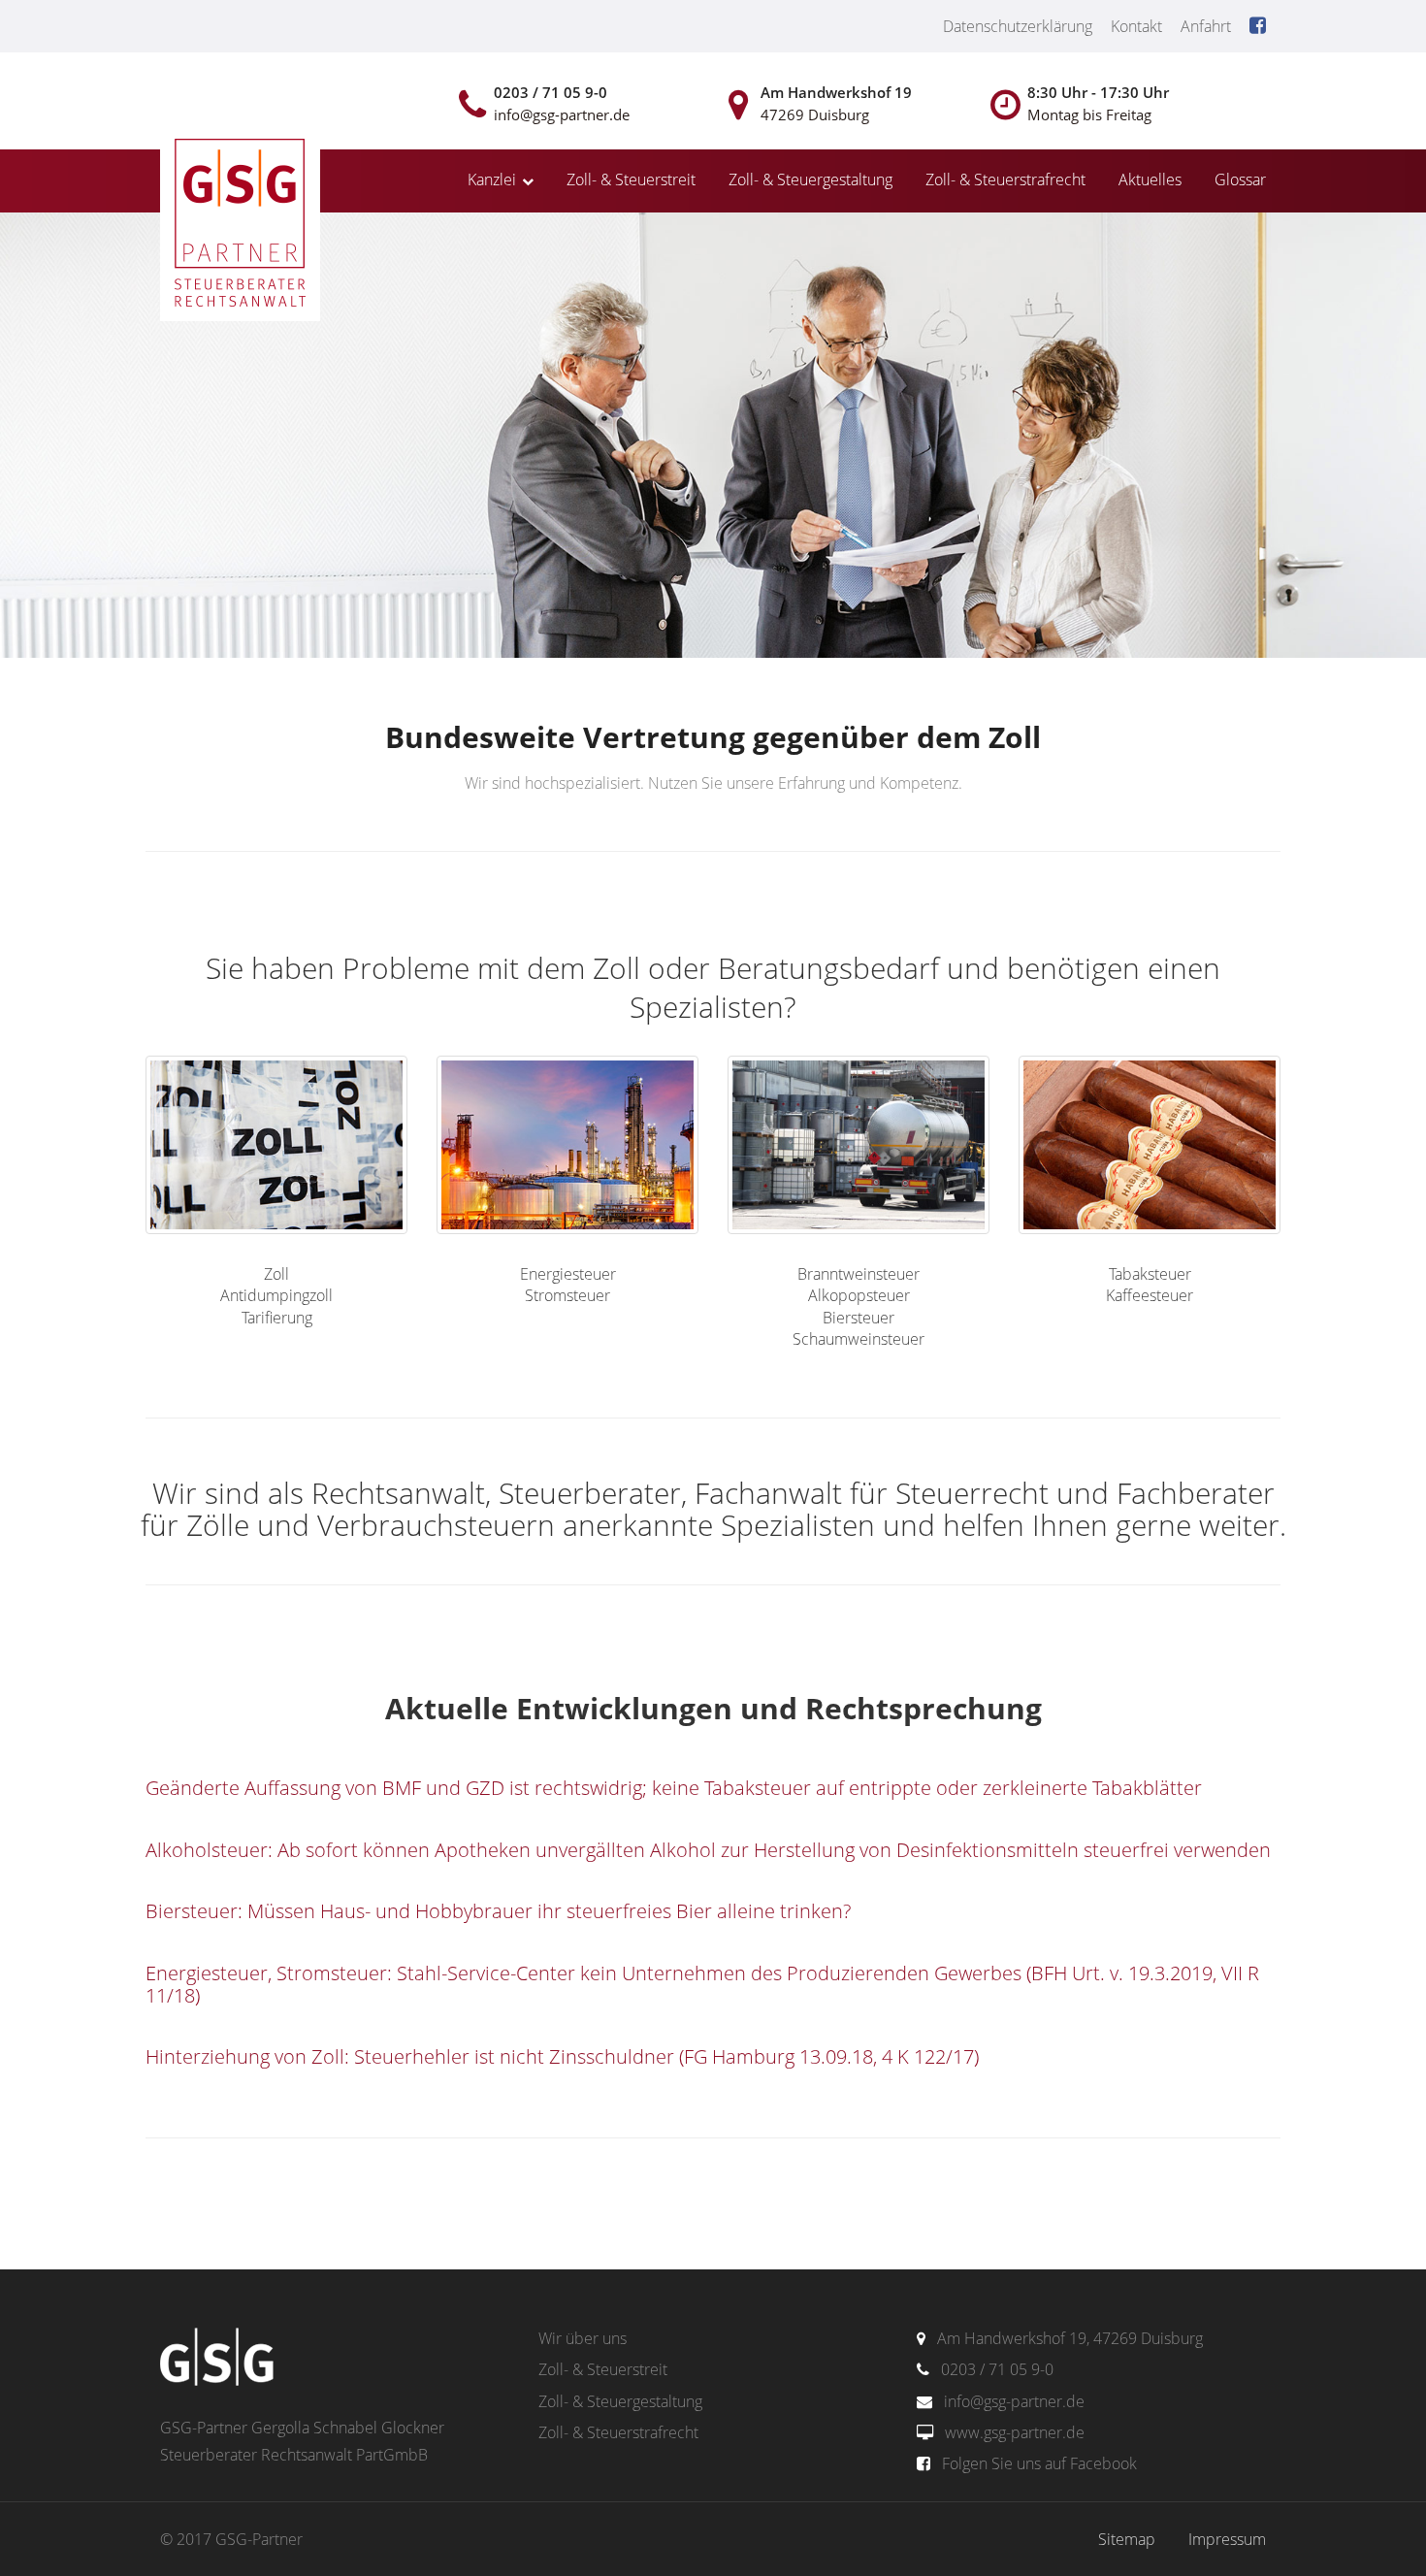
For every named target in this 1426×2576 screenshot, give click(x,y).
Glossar (1240, 179)
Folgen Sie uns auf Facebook (1039, 2463)
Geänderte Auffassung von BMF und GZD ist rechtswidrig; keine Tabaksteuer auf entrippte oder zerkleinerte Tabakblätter (674, 1788)
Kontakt (1136, 26)
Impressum (1227, 2539)
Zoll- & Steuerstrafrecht (1005, 179)
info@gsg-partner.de (1014, 2401)
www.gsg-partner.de (1015, 2432)
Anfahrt (1206, 26)
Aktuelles (1150, 179)
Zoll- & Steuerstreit (631, 179)
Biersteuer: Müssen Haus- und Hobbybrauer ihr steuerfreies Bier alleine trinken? (498, 1911)
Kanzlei (492, 179)
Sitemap (1127, 2539)
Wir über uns (583, 2338)
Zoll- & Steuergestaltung (810, 179)
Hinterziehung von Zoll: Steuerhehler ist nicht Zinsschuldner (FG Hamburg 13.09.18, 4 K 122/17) (562, 2056)
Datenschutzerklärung (1018, 26)
